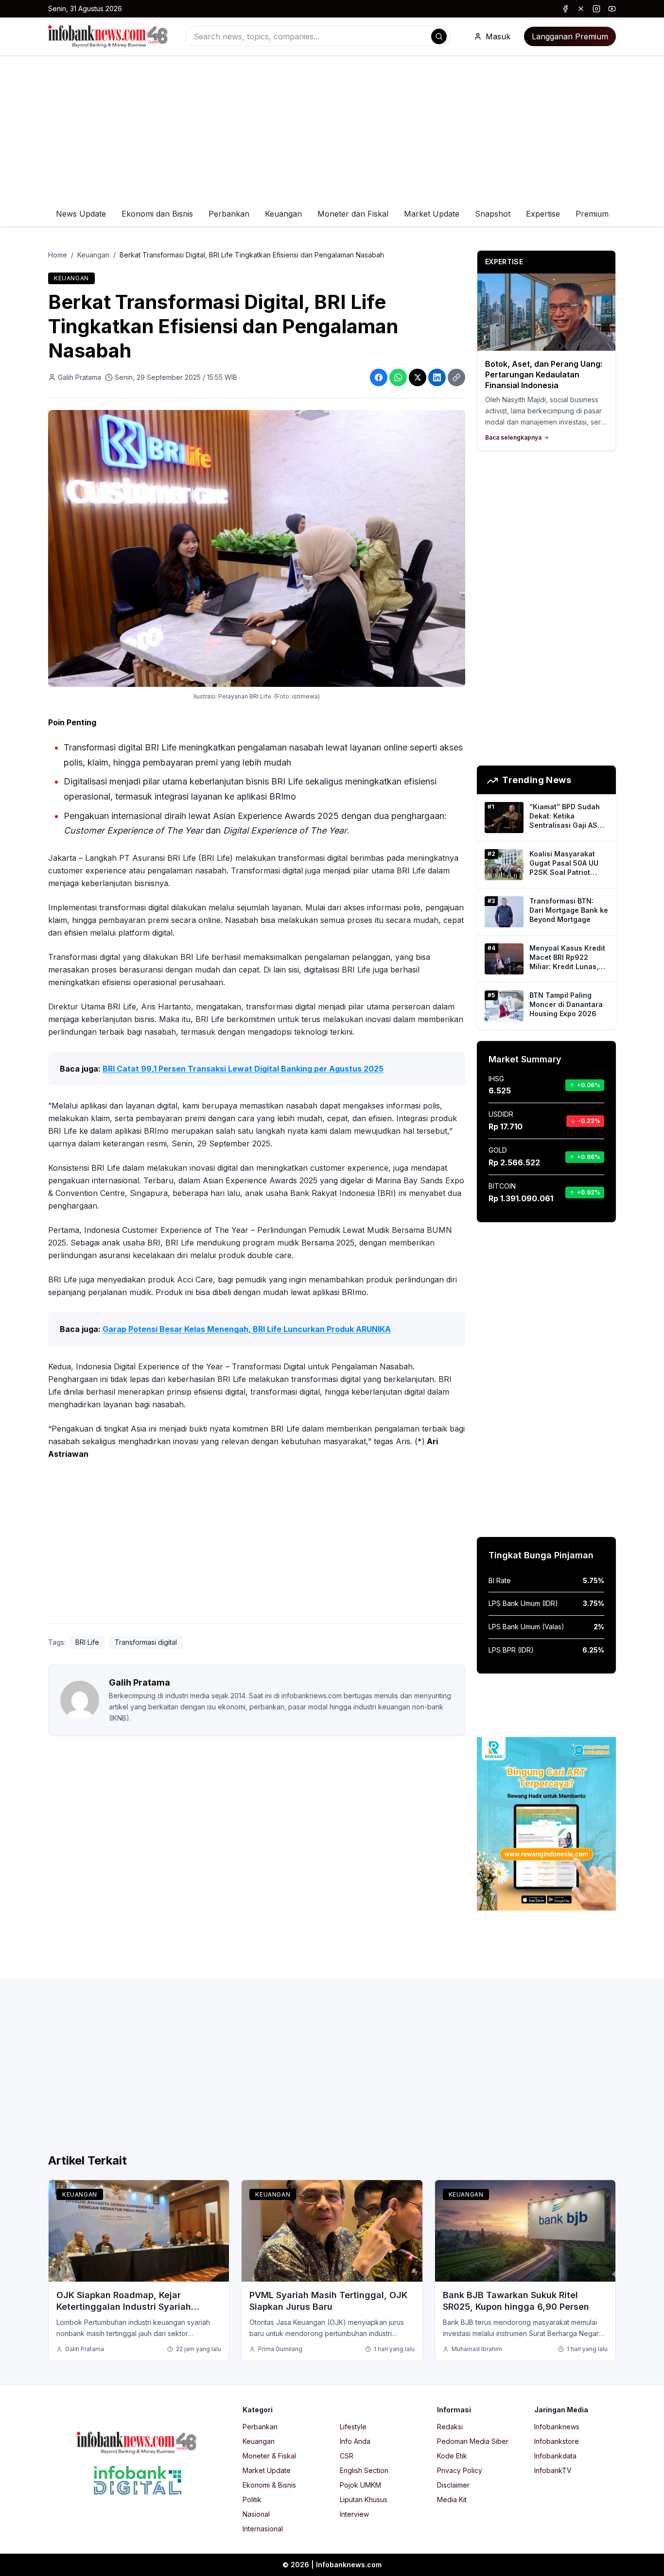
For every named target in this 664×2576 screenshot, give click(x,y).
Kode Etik (452, 2456)
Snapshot (493, 214)
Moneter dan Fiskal (353, 214)
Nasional (256, 2514)
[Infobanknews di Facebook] (565, 9)
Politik (252, 2499)
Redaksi (450, 2427)
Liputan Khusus (364, 2499)
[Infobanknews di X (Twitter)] (581, 9)
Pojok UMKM (360, 2485)
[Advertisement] (332, 129)
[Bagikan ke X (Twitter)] (418, 377)
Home (58, 255)
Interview (354, 2514)
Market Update (432, 214)
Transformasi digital (146, 1642)
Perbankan (229, 214)
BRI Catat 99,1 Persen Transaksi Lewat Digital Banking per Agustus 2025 (243, 1069)
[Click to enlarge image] (257, 548)
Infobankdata (555, 2456)
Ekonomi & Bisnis (269, 2485)
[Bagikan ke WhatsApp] (398, 377)
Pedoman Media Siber (473, 2441)
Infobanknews (557, 2427)
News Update (81, 214)
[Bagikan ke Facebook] (379, 377)
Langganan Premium (570, 36)
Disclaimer (453, 2485)
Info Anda (355, 2441)
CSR (347, 2456)
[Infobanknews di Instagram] (596, 9)
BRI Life (87, 1642)
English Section (364, 2470)
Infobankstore (557, 2441)
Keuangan (283, 214)
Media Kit (452, 2499)
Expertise (543, 214)
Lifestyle (353, 2427)
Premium (592, 214)
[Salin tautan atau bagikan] (456, 377)
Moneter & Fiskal (269, 2456)
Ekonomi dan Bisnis (157, 214)
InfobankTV (553, 2470)
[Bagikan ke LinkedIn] (437, 377)
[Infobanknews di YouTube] (612, 9)
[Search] (439, 36)
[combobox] (318, 36)
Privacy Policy (460, 2470)
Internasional (263, 2529)
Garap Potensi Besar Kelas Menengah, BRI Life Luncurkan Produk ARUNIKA (247, 1329)
